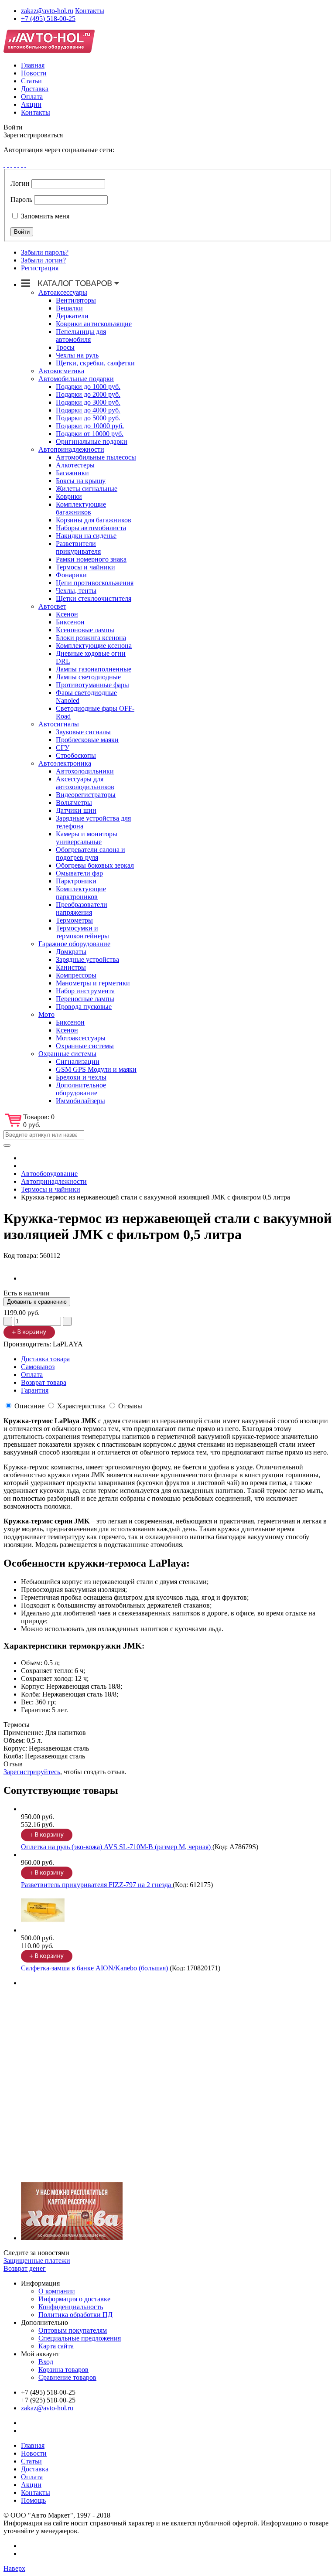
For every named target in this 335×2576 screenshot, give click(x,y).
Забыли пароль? (45, 252)
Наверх (14, 2568)
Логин (20, 183)
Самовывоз (38, 1367)
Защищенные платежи (37, 2261)
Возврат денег (25, 2268)
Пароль (21, 199)
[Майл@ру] (11, 165)
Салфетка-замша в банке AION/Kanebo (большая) (95, 1968)
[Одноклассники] (15, 165)
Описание (29, 1406)
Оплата (32, 97)
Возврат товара (44, 1382)
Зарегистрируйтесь (32, 1772)
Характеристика (81, 1406)
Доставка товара (45, 1359)
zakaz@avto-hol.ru (47, 11)
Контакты (90, 11)
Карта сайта (56, 2346)
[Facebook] (4, 165)
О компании (57, 2291)
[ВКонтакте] (22, 165)
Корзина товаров (63, 2370)
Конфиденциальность (71, 2307)
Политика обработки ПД (75, 2315)
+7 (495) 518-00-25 (48, 19)
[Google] (8, 165)
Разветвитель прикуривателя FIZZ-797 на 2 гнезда (97, 1885)
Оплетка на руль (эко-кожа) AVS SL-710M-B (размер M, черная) (117, 1847)
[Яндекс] (25, 165)
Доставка (35, 89)
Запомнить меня (44, 216)
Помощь (33, 2500)
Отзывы (130, 1406)
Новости (34, 73)
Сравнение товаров (67, 2377)
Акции (31, 104)
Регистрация (40, 268)
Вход (46, 2362)
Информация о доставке (74, 2299)
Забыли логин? (43, 260)
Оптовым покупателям (73, 2330)
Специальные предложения (80, 2338)
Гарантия (35, 1390)
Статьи (31, 81)
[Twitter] (18, 165)
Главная (33, 65)
